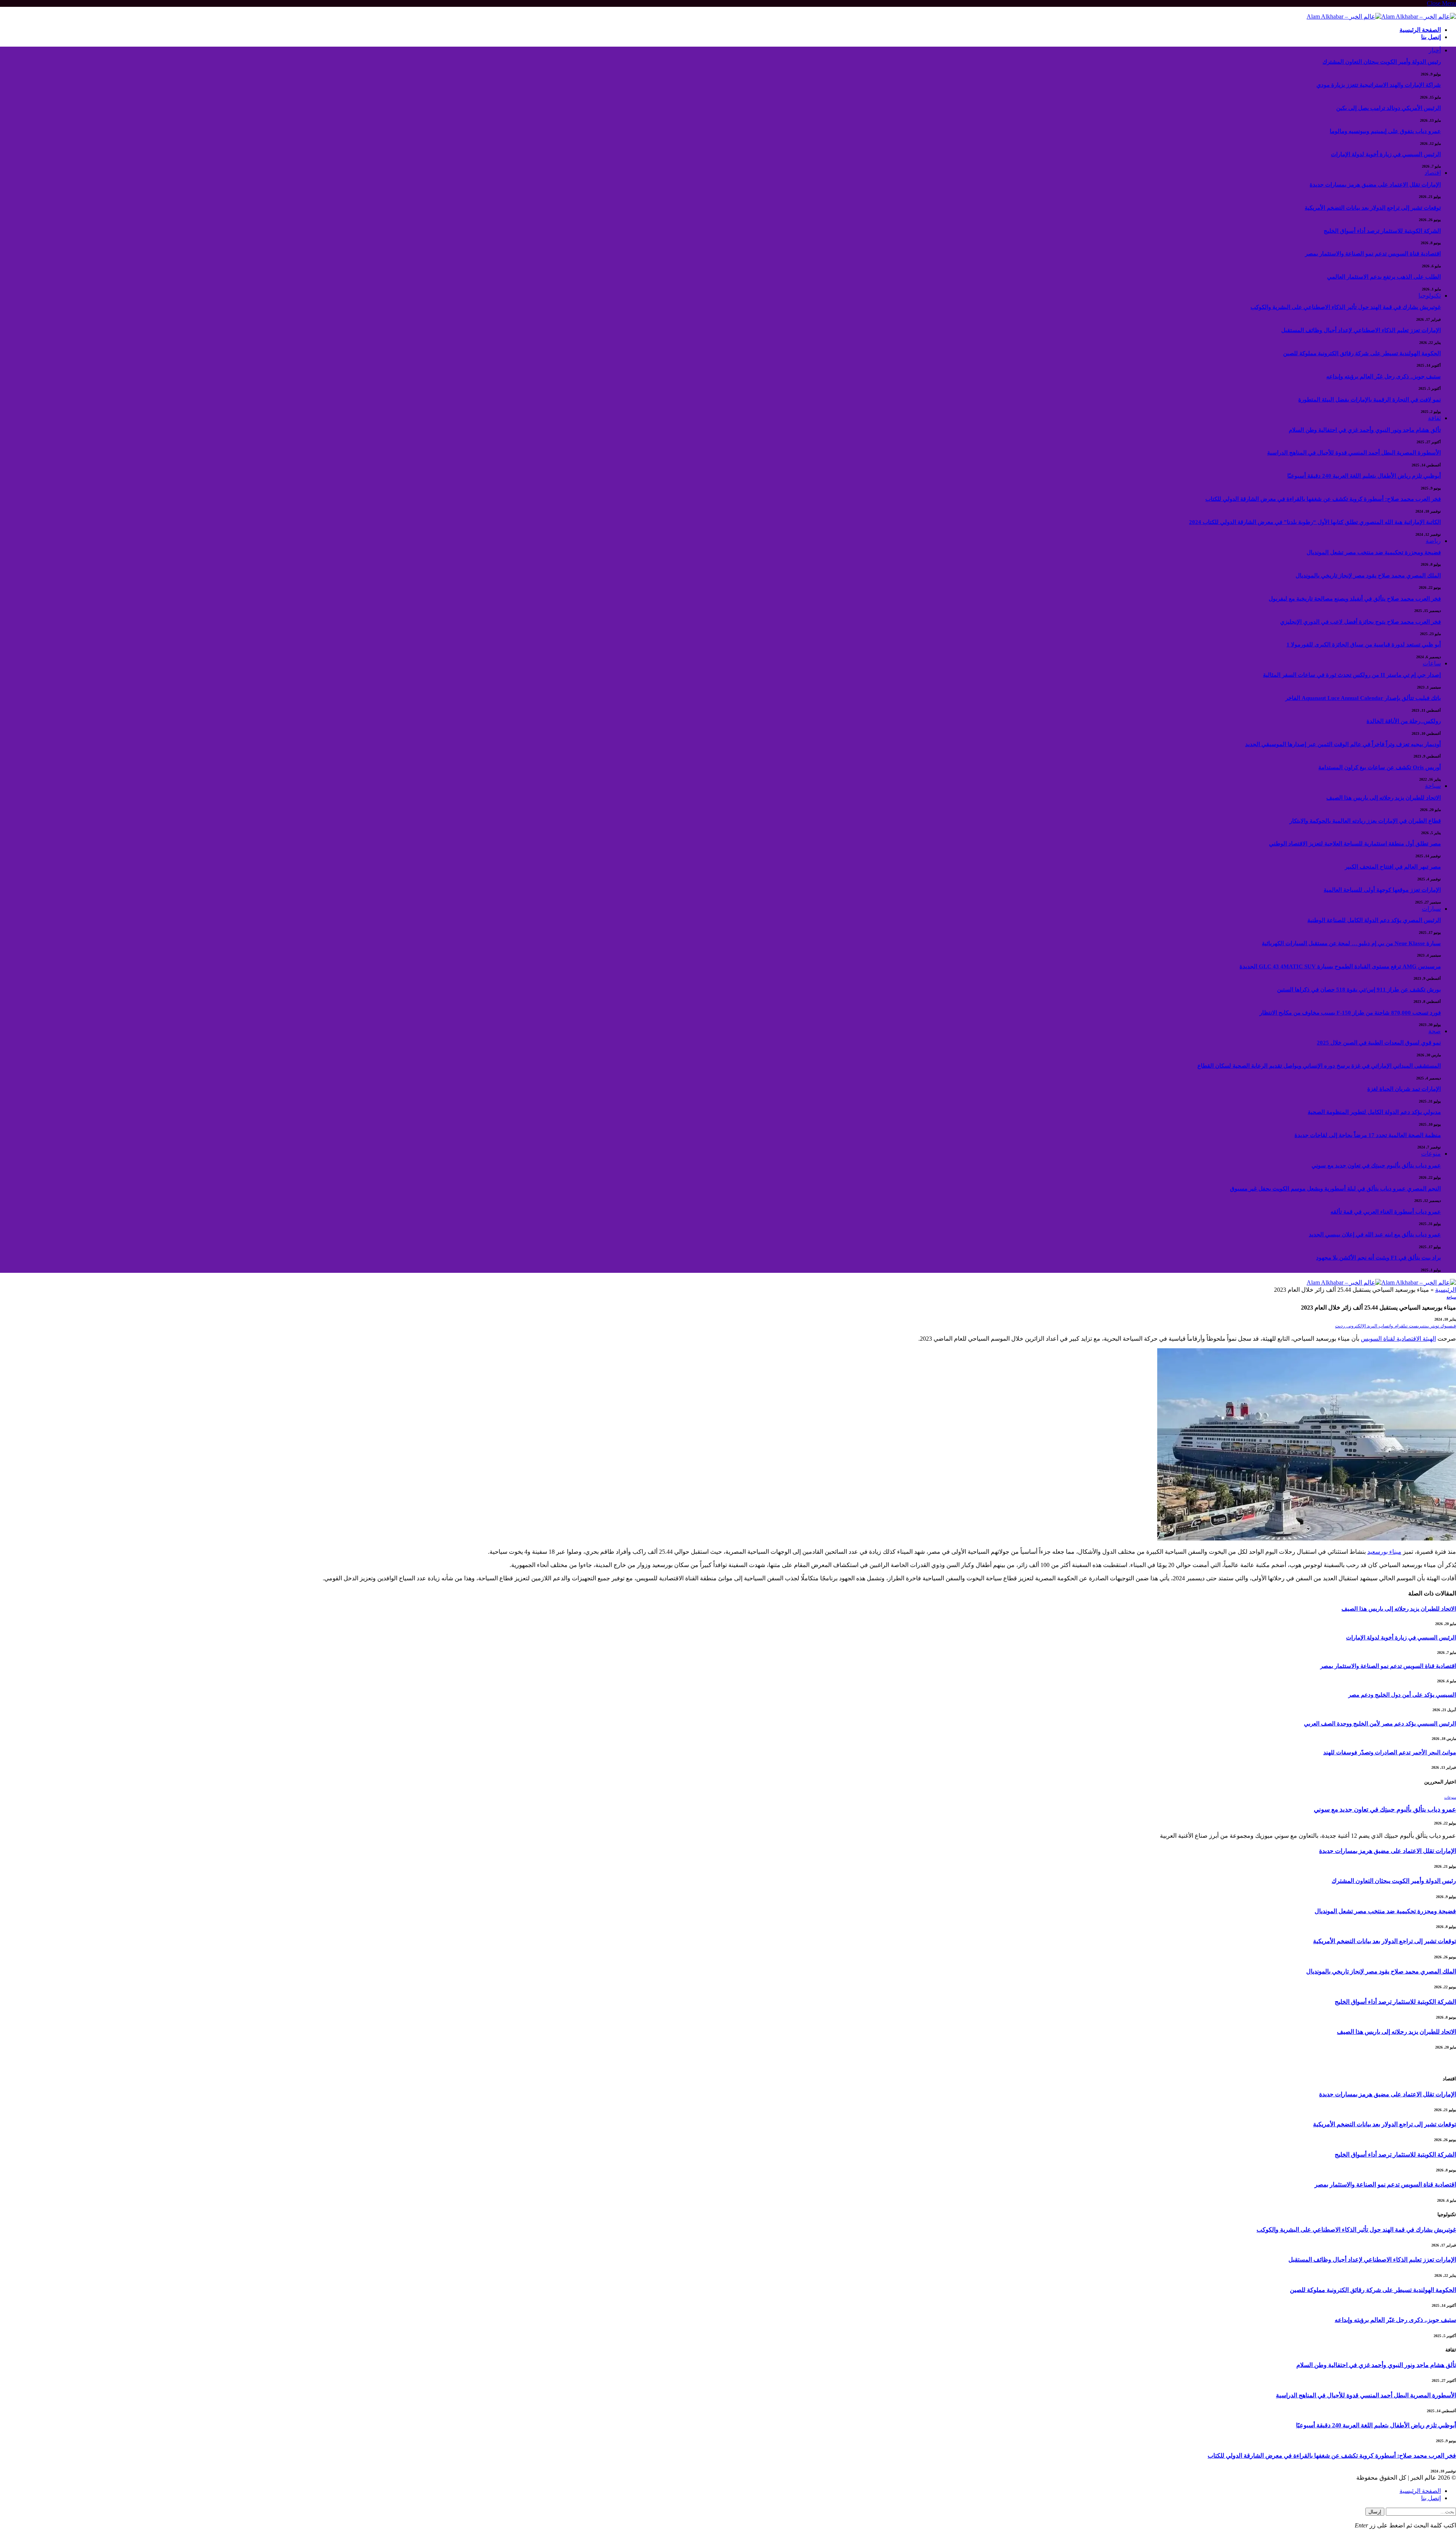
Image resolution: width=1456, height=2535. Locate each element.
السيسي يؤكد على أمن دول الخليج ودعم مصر (1402, 1695)
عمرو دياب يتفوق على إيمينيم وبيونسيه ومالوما (1385, 131)
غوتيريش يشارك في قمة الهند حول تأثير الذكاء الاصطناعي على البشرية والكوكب (1346, 307)
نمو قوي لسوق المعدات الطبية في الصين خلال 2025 (1379, 1043)
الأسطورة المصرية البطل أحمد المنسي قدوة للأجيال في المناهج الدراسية (1354, 453)
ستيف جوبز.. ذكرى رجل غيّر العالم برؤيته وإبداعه (1384, 376)
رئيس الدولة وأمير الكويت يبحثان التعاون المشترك (1382, 62)
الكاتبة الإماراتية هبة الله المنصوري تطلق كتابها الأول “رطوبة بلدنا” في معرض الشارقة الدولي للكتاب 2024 (1315, 522)
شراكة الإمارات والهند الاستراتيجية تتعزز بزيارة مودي (1379, 85)
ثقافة (1434, 418)
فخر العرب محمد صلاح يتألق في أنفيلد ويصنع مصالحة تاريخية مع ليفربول (1355, 599)
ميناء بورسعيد (1384, 1552)
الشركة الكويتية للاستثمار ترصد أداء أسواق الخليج (1382, 231)
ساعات (1432, 663)
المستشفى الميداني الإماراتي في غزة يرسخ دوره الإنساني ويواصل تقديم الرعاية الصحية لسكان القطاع (1319, 1066)
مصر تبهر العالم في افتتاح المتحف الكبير (1393, 867)
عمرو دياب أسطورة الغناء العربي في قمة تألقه (1386, 1212)
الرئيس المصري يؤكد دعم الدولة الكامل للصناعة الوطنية (1374, 920)
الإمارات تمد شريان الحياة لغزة (1404, 1089)
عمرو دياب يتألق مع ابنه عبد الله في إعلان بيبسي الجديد (1375, 1235)
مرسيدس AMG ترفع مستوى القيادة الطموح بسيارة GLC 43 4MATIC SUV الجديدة (1340, 966)
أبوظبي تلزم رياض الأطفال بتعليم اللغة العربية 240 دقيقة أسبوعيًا (1364, 476)
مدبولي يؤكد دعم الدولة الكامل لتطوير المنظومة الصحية (1374, 1112)
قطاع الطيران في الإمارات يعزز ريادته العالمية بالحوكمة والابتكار (1365, 821)
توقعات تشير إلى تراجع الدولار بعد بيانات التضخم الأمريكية (1373, 208)
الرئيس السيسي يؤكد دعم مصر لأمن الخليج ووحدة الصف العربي (1380, 1724)
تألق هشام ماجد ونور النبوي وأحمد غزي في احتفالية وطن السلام (1365, 430)
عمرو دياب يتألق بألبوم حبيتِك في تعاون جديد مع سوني (1376, 1166)
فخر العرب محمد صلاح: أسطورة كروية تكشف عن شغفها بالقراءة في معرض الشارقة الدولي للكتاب (1323, 499)
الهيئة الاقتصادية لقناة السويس (1398, 1339)
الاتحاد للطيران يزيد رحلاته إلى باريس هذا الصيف (1384, 798)
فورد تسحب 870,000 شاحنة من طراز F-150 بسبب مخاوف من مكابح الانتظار (1350, 1013)
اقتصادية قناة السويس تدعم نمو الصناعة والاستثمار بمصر (1373, 254)
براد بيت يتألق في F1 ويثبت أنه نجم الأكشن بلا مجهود (1378, 1258)
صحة (1435, 1031)
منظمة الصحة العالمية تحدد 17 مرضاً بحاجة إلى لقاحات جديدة (1368, 1135)
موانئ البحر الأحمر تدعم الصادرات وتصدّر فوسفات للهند (1390, 1752)
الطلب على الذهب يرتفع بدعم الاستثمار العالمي (1384, 277)
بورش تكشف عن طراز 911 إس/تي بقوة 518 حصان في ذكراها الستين (1359, 990)
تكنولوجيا (1430, 296)
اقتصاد (1433, 173)
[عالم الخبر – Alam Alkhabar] (1381, 16)
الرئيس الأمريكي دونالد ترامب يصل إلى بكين (1389, 108)
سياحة (1433, 786)
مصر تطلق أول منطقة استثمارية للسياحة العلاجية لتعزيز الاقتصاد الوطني (1355, 844)
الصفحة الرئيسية (1420, 30)
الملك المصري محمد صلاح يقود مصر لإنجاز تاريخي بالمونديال (1368, 576)
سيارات (1431, 909)
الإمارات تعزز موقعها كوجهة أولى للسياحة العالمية (1382, 890)
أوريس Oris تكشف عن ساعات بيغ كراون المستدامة (1380, 767)
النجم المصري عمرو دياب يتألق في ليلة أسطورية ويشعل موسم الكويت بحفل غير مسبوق (1335, 1189)
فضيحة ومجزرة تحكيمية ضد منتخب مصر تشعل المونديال (1374, 552)
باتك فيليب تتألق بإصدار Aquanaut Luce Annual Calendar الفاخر (1363, 698)
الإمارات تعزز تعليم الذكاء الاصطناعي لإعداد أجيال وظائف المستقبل (1361, 330)
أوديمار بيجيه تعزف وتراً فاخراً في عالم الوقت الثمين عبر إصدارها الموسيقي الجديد (1343, 744)
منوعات (1431, 1154)
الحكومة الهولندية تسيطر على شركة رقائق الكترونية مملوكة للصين (1362, 353)
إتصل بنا (1431, 37)
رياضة (1433, 541)
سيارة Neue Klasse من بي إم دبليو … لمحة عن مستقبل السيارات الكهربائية (1351, 943)
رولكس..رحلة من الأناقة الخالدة (1404, 721)
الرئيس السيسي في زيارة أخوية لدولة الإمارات (1386, 154)
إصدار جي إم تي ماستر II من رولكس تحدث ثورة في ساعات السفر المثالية (1352, 675)
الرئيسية (1446, 1290)
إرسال (1375, 2512)
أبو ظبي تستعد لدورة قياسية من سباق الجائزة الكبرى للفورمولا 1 (1364, 645)
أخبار (1435, 50)
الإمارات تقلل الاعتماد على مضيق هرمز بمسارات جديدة (1375, 185)
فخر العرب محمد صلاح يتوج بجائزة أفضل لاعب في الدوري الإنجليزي (1360, 622)
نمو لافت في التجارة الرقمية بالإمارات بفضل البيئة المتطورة (1370, 400)
